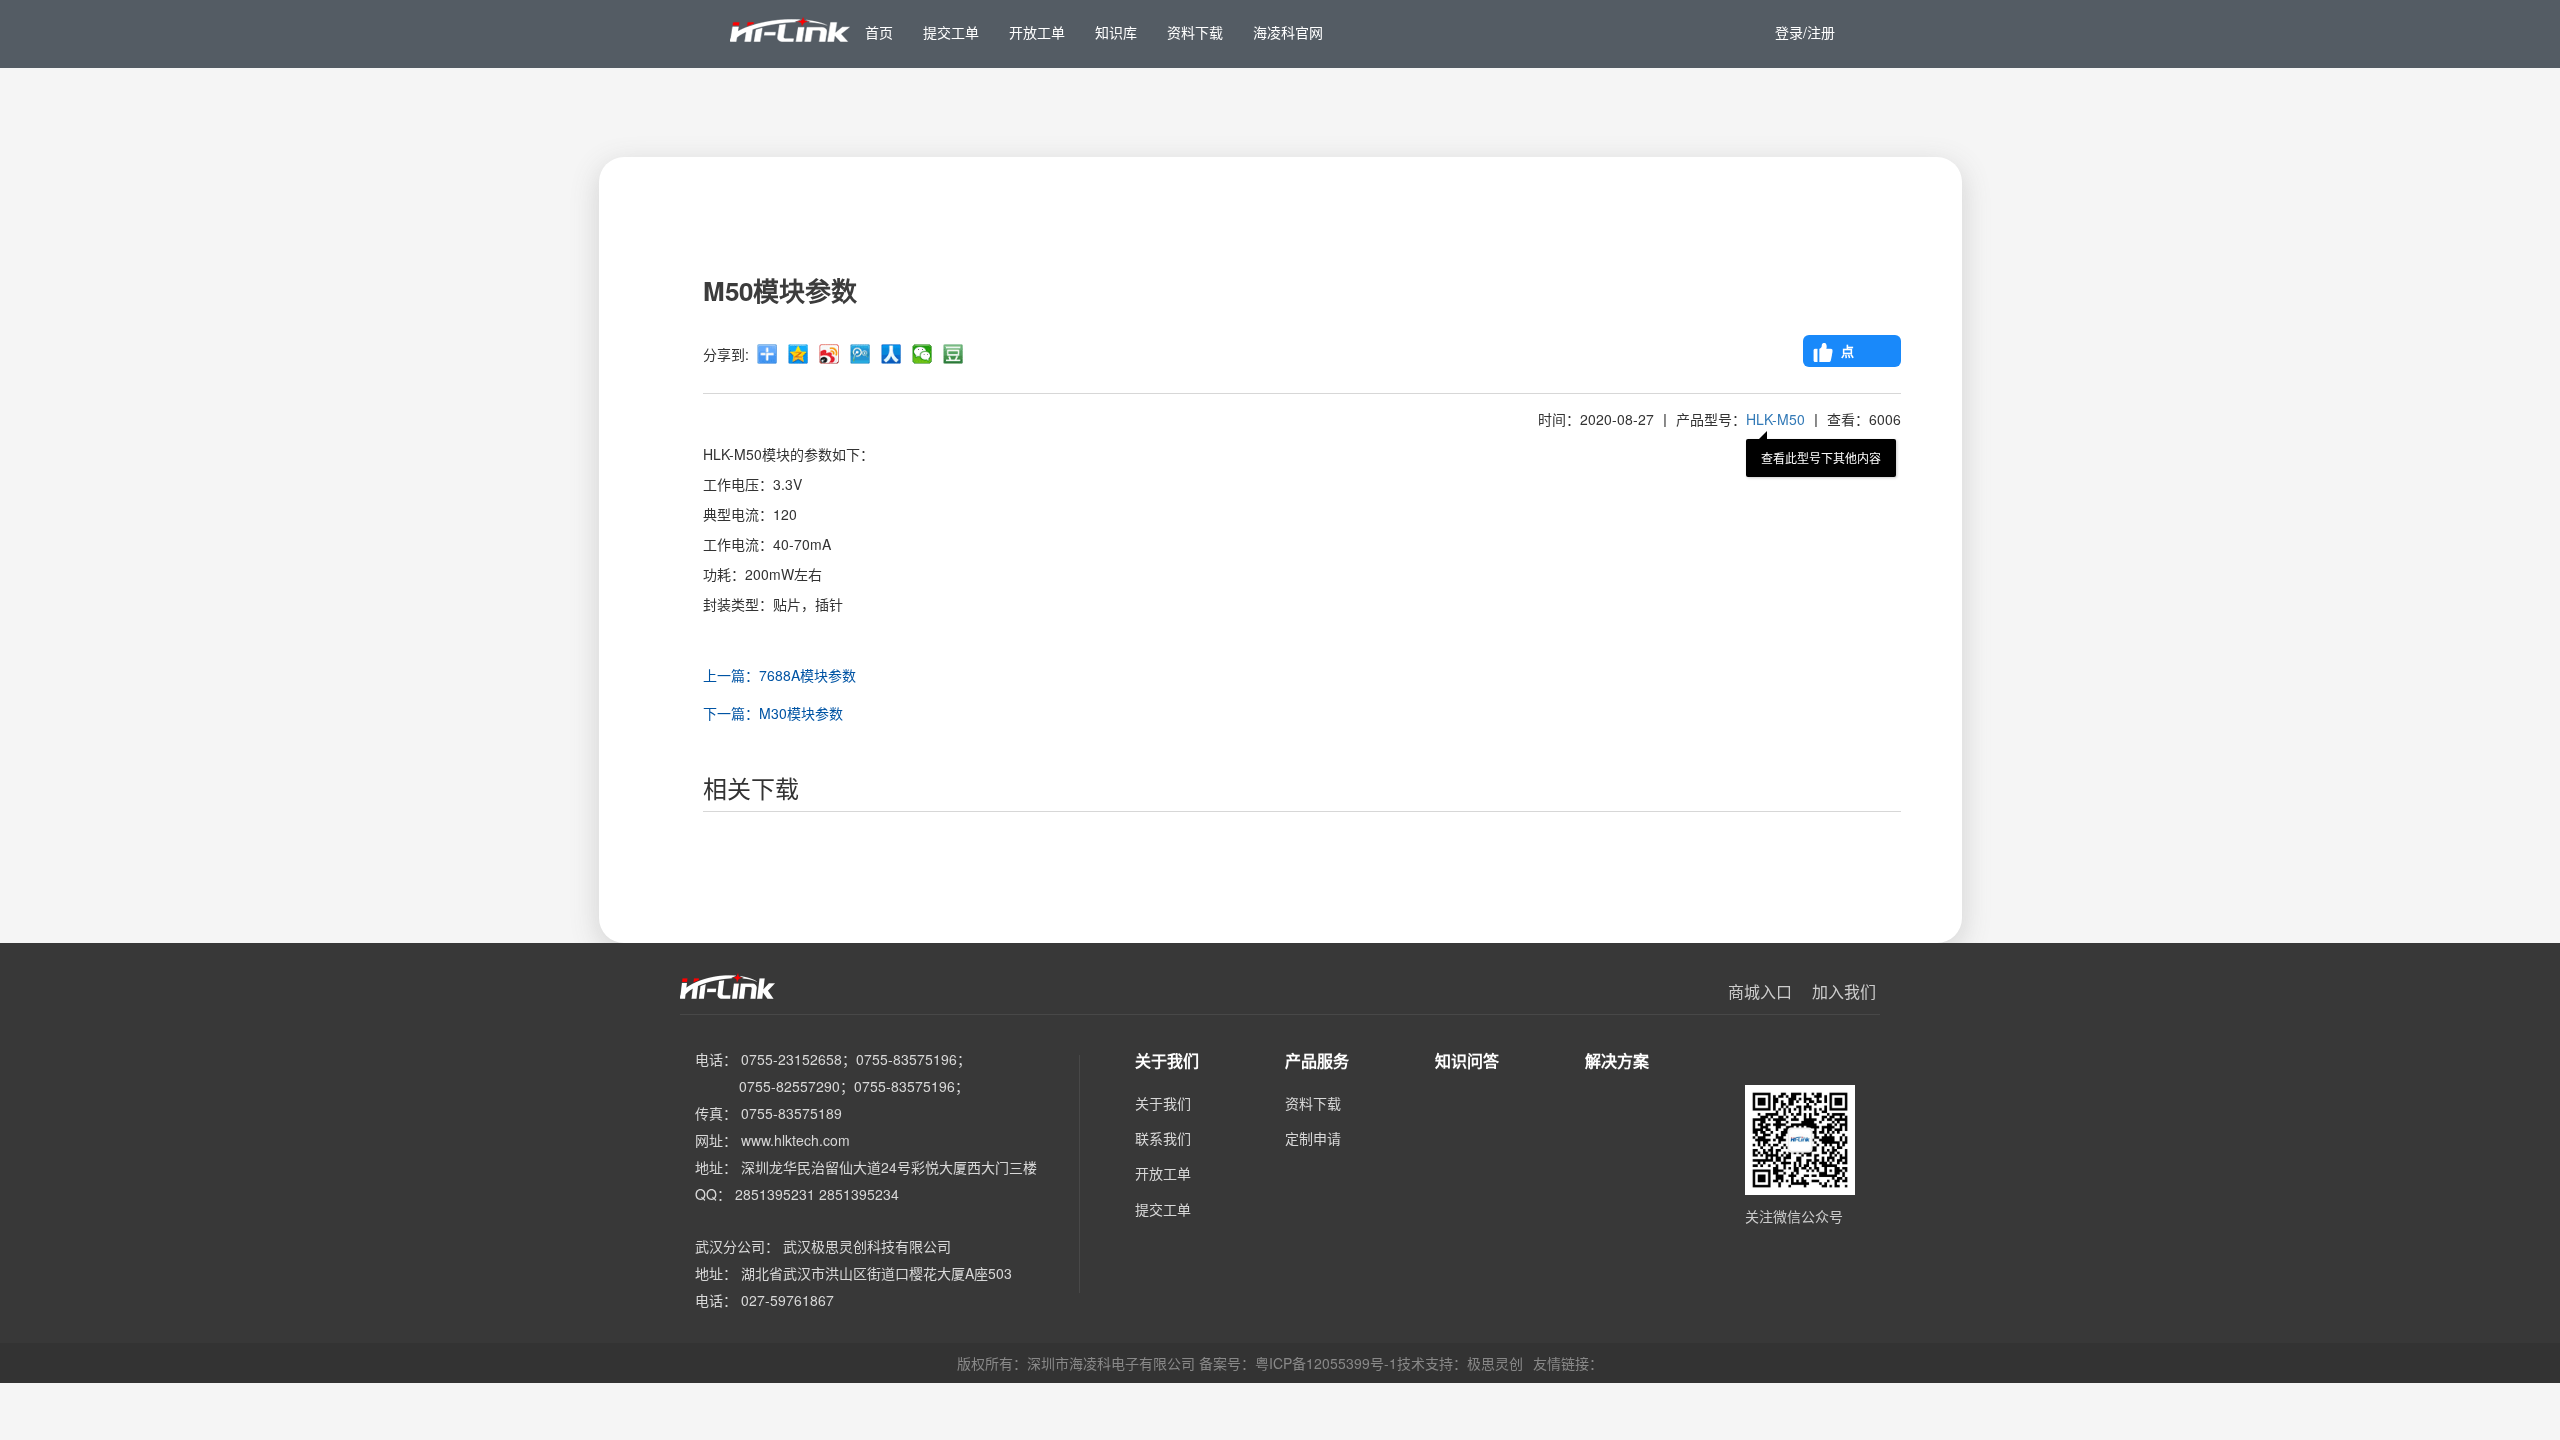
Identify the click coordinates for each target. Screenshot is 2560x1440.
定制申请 (1313, 1138)
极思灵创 (1495, 1363)
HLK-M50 (1775, 419)
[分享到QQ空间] (798, 353)
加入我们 (1844, 991)
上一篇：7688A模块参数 (779, 675)
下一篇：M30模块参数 (773, 713)
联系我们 (1163, 1138)
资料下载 (1313, 1103)
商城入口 (1760, 991)
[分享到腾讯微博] (860, 353)
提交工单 (1163, 1209)
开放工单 (1163, 1173)
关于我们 (1163, 1103)
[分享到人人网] (891, 353)
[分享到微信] (922, 353)
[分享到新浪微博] (829, 353)
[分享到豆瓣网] (953, 353)
